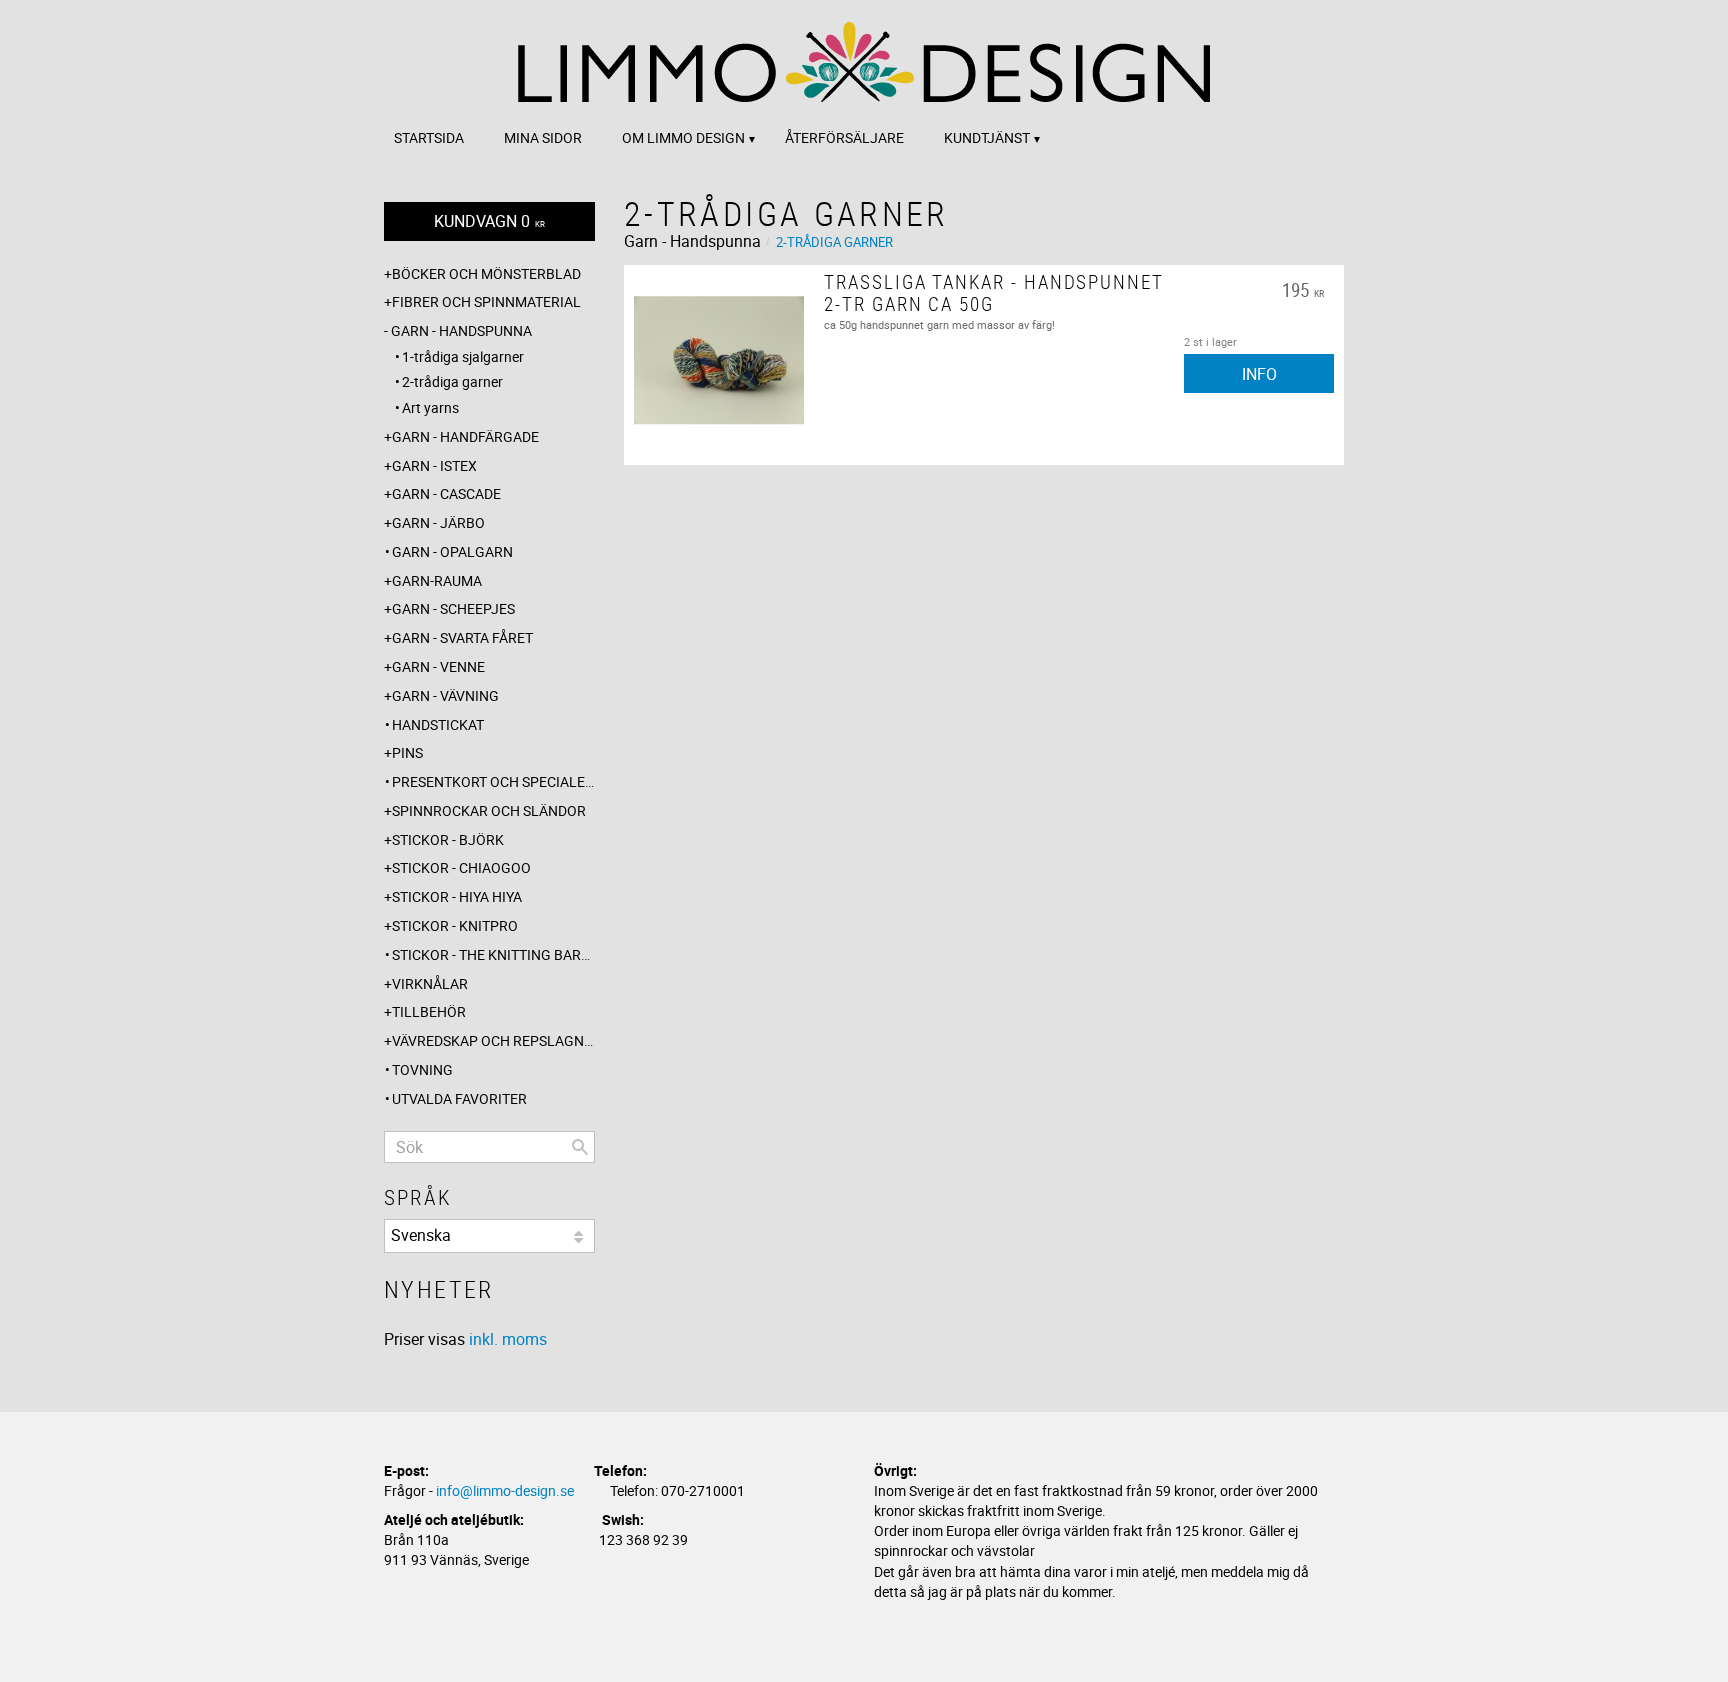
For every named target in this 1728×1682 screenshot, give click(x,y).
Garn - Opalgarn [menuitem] (452, 551)
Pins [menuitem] (407, 752)
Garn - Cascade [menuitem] (446, 493)
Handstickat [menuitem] (438, 724)
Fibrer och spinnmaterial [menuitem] (486, 301)
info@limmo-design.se (505, 1490)
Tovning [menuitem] (422, 1069)
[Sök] (580, 1147)
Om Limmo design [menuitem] (683, 137)
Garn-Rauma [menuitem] (437, 580)
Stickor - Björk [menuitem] (448, 839)
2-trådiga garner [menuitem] (452, 381)
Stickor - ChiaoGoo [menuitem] (461, 867)
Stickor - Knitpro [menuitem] (455, 925)
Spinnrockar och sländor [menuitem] (489, 810)
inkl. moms (508, 1339)
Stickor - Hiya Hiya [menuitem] (457, 896)
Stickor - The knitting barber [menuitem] (493, 954)
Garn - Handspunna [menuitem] (461, 330)
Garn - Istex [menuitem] (434, 465)
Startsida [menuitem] (429, 137)
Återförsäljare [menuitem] (844, 137)
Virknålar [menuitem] (430, 983)
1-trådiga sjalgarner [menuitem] (463, 356)
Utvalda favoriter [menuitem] (459, 1098)
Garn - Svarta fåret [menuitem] (462, 637)
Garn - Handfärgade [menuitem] (465, 436)
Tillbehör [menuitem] (429, 1011)
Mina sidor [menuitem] (543, 137)
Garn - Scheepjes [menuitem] (453, 608)
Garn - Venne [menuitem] (438, 666)
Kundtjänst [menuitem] (987, 137)
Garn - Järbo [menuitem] (438, 522)
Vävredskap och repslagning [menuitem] (493, 1040)
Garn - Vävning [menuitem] (445, 695)
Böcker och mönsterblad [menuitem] (486, 273)
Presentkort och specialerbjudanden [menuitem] (493, 781)
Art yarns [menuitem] (430, 407)
